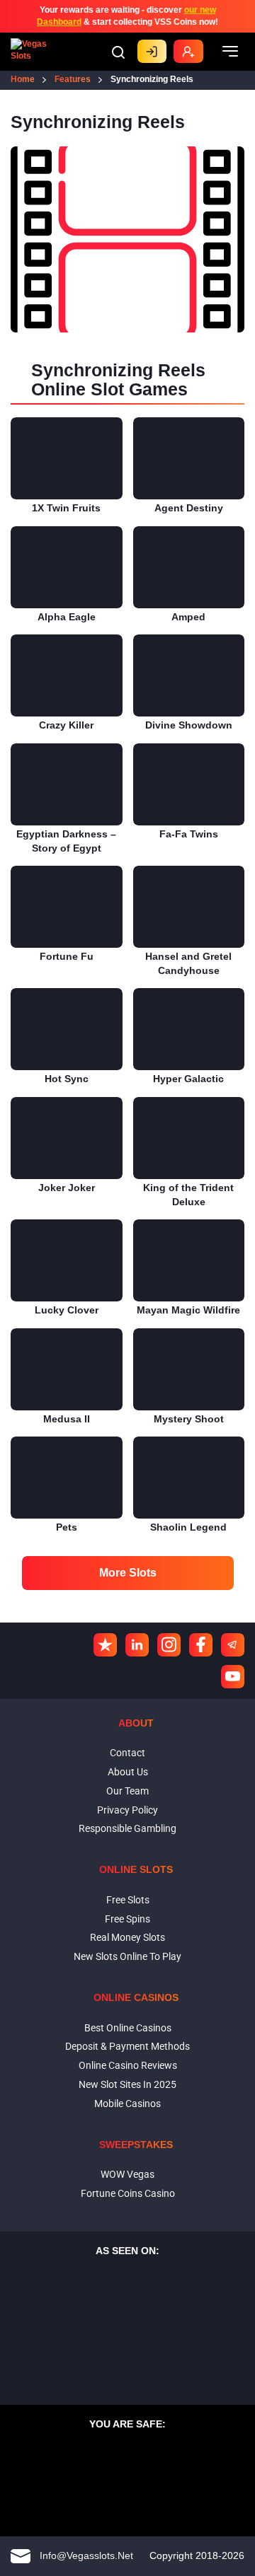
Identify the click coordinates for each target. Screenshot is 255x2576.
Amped (188, 617)
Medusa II (67, 1419)
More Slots (128, 1573)
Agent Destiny (189, 508)
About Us (128, 1772)
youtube (233, 1677)
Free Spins (127, 1919)
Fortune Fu (67, 956)
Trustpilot (105, 1645)
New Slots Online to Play (127, 1956)
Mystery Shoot (189, 1419)
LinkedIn (137, 1645)
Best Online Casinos (128, 2028)
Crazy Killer (66, 725)
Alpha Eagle (67, 617)
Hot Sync (67, 1079)
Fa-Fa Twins (189, 834)
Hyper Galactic (188, 1079)
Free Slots (128, 1900)
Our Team (127, 1791)
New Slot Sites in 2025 (127, 2084)
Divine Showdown (189, 725)
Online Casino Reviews (128, 2065)
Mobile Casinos (127, 2104)
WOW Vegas (127, 2174)
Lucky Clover (67, 1310)
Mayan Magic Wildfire (188, 1310)
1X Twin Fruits (66, 508)
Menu (230, 52)
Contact (127, 1753)
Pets (67, 1527)
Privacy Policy (127, 1810)
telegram (233, 1645)
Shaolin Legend (188, 1527)
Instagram (169, 1645)
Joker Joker (67, 1188)
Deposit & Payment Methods (127, 2046)
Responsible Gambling (127, 1828)
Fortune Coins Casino (128, 2193)
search (118, 52)
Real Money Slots (127, 1937)
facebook (201, 1645)
